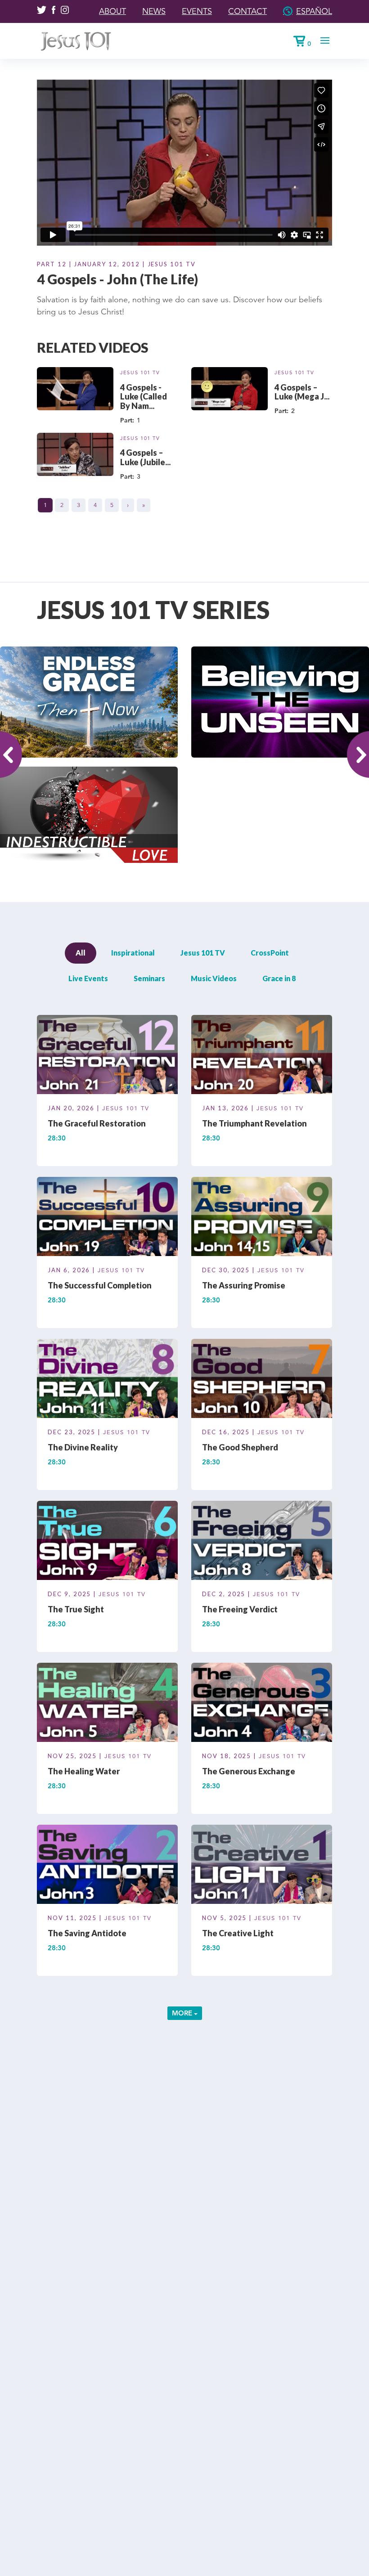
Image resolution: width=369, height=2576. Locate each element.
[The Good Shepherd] (262, 1380)
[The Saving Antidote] (107, 1866)
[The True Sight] (107, 1542)
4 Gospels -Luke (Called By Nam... (144, 397)
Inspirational (133, 953)
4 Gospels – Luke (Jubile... (145, 457)
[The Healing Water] (107, 1704)
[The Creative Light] (262, 1866)
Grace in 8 (279, 978)
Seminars (149, 978)
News (154, 11)
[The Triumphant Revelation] (262, 1056)
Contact (247, 11)
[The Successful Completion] (107, 1218)
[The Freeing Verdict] (262, 1542)
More (183, 2013)
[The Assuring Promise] (262, 1218)
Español (314, 11)
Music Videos (214, 978)
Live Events (88, 978)
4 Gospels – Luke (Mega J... (302, 392)
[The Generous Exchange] (262, 1704)
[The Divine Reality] (107, 1380)
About (112, 11)
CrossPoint (270, 953)
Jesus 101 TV (140, 372)
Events (197, 11)
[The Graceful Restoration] (107, 1056)
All (81, 953)
